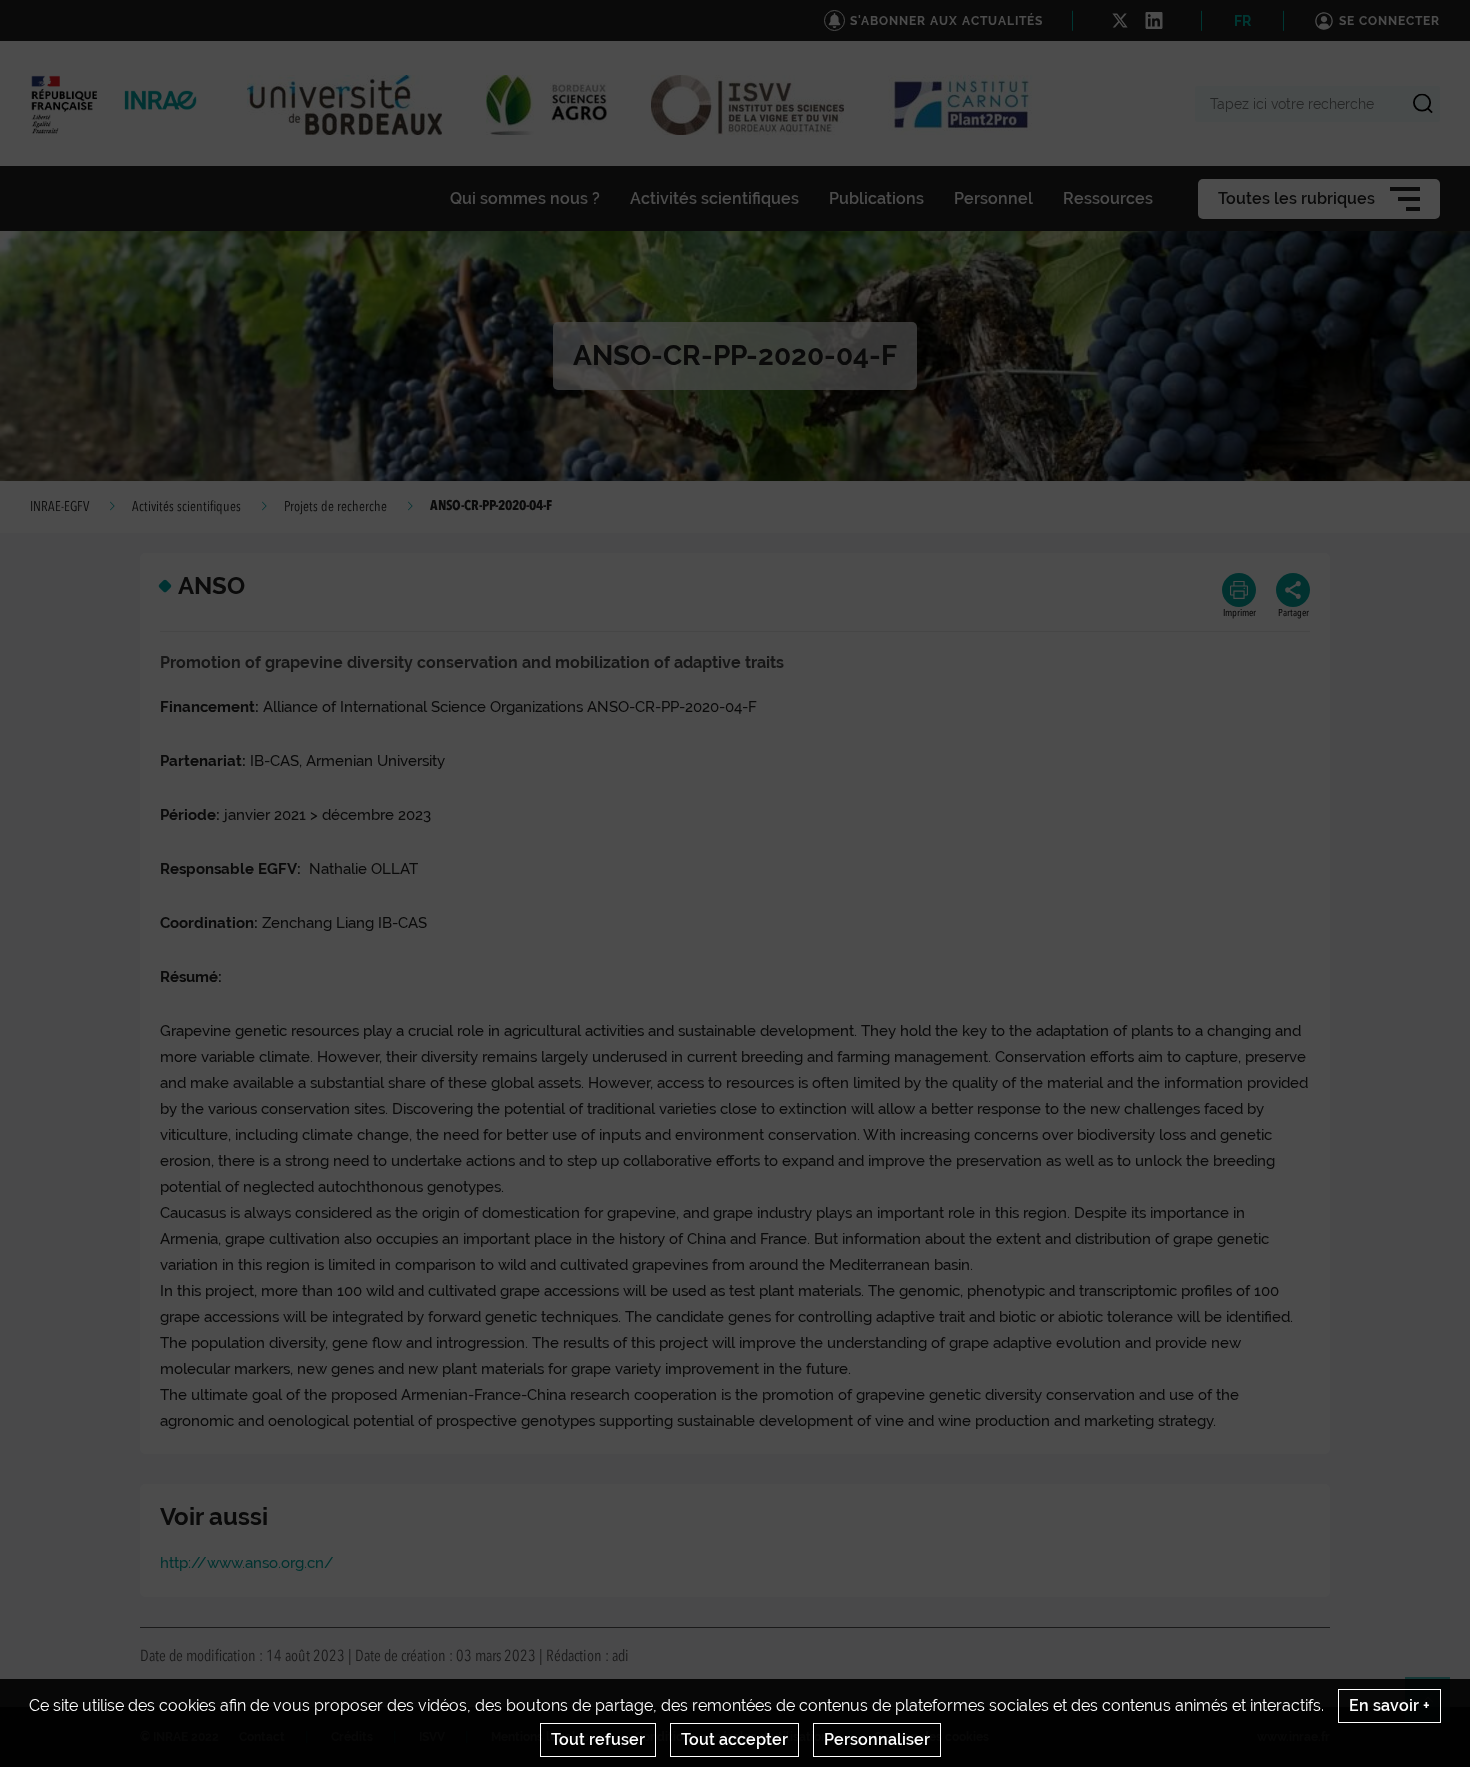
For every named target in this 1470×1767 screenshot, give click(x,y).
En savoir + (1389, 1705)
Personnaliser (877, 1739)
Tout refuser (598, 1739)
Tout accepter (734, 1739)
